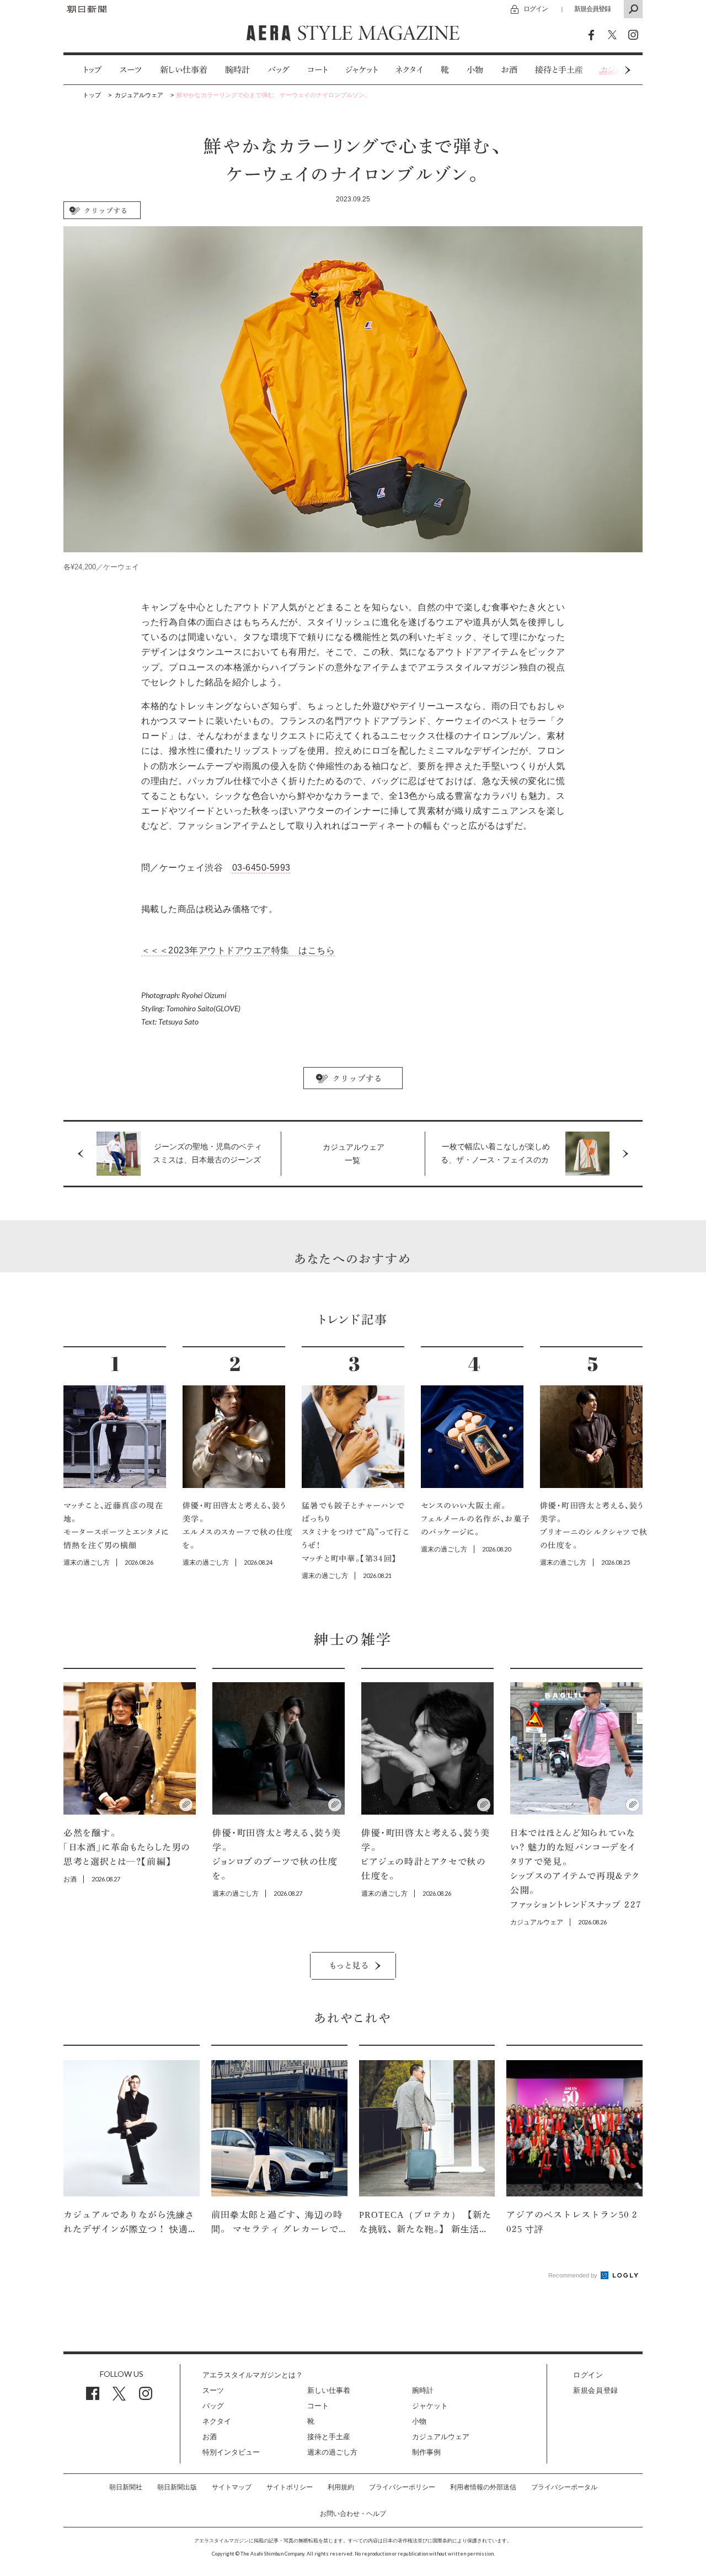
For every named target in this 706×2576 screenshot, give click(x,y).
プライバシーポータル (564, 2487)
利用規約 (341, 2487)
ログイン (536, 9)
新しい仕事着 (184, 70)
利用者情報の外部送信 (483, 2487)
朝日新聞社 (126, 2487)
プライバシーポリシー (402, 2487)
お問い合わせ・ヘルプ (353, 2514)
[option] (84, 70)
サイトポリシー (290, 2487)
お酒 (509, 70)
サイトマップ (232, 2487)
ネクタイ (409, 70)
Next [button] (607, 70)
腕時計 (237, 70)
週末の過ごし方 (332, 2452)
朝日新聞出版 (177, 2487)
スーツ (131, 70)
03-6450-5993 (261, 868)
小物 (475, 70)
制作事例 (426, 2452)
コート (317, 70)
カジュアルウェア (441, 2437)
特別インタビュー (231, 2452)
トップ (92, 70)
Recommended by (574, 2275)
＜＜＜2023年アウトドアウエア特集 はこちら (238, 950)
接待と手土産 (559, 70)
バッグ (279, 70)
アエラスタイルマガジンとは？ (253, 2375)
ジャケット (362, 70)
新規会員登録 (592, 9)
